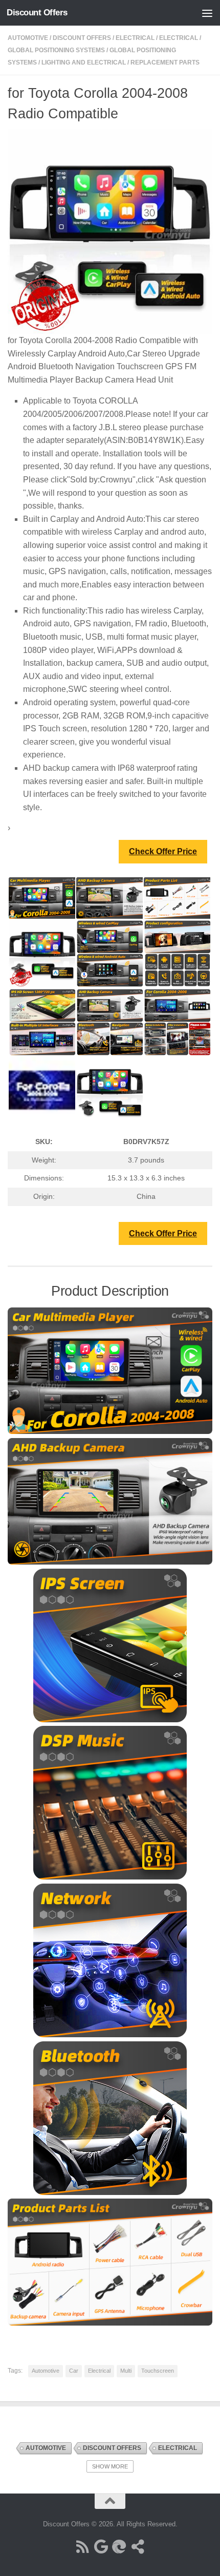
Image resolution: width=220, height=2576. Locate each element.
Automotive (28, 38)
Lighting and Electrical (84, 62)
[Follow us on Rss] (82, 2547)
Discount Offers (37, 13)
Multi (126, 2371)
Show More (110, 2466)
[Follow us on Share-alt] (138, 2547)
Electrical (135, 38)
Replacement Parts (165, 62)
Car (74, 2371)
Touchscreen (158, 2371)
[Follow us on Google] (101, 2547)
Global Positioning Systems (56, 50)
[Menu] (207, 13)
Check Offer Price (163, 851)
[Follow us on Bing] (119, 2547)
